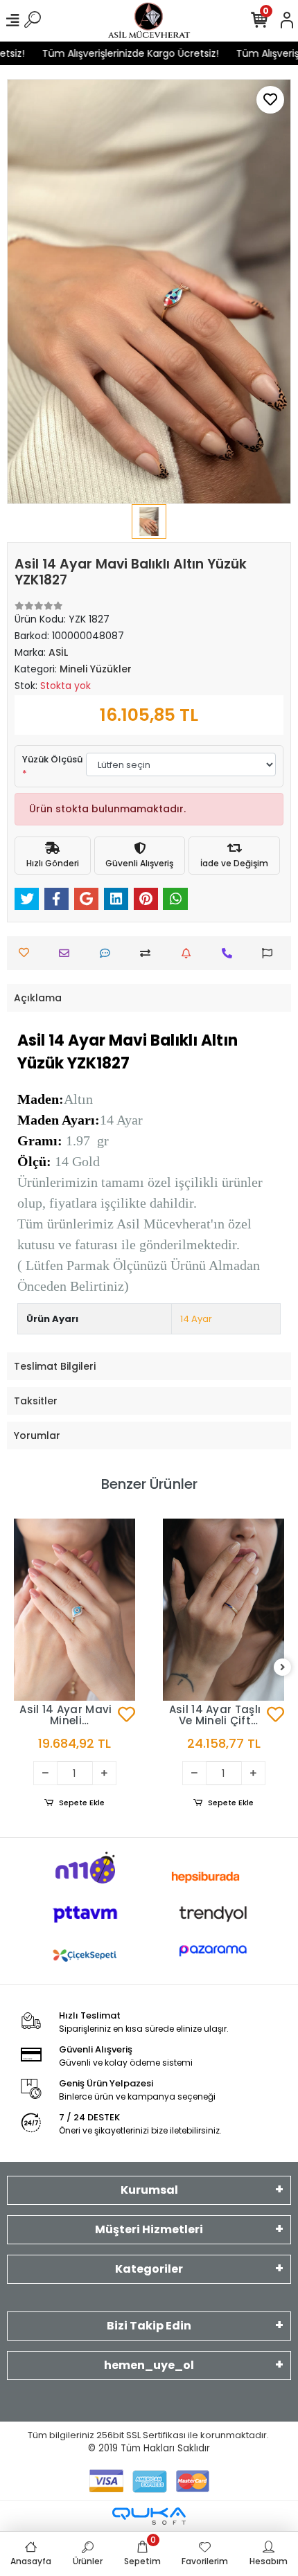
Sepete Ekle (82, 1803)
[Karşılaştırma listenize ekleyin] (149, 953)
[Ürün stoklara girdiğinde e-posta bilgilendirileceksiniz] (190, 953)
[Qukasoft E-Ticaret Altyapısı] (149, 2516)
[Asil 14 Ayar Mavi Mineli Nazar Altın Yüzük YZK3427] (74, 1610)
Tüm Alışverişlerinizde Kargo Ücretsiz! (121, 53)
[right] (283, 1668)
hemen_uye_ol (149, 2365)
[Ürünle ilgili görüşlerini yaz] (108, 953)
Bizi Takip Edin (149, 2326)
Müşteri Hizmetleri (149, 2229)
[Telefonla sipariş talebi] (230, 953)
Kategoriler (149, 2269)
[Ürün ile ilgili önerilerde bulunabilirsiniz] (271, 953)
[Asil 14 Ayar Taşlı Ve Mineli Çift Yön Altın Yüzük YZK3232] (223, 1610)
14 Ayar (196, 1319)
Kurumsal (149, 2190)
